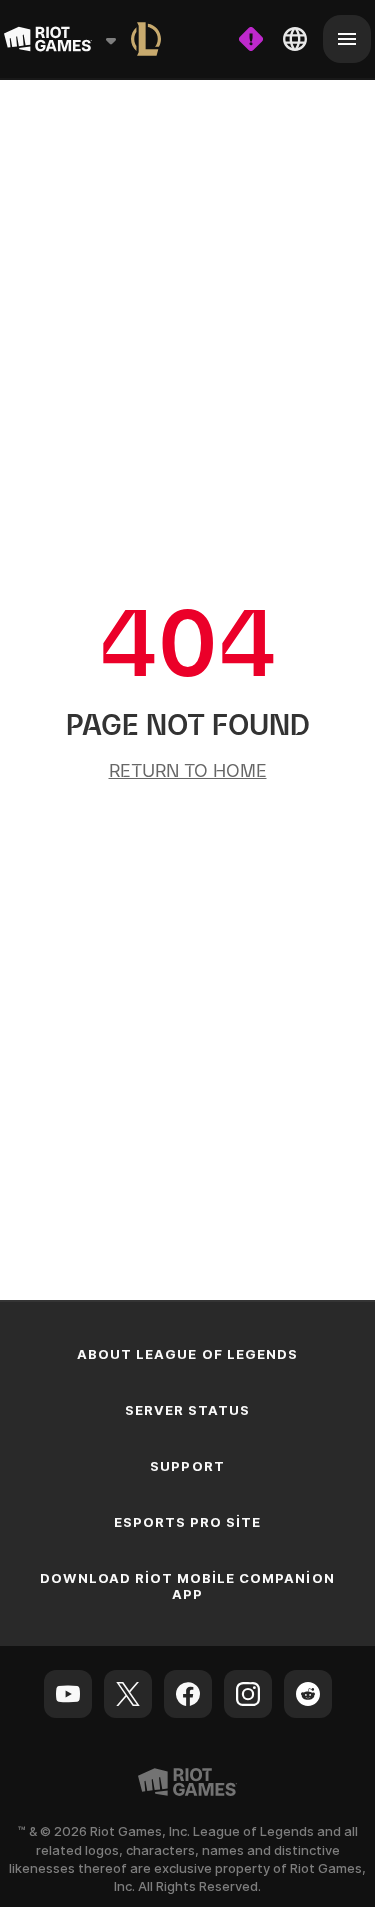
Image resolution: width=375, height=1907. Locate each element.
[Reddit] (308, 1694)
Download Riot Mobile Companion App (187, 1586)
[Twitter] (128, 1694)
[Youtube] (68, 1694)
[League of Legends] (146, 39)
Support (187, 1466)
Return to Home (188, 770)
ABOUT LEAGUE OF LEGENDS (187, 1354)
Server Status (188, 1410)
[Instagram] (248, 1694)
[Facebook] (188, 1694)
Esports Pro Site (188, 1522)
